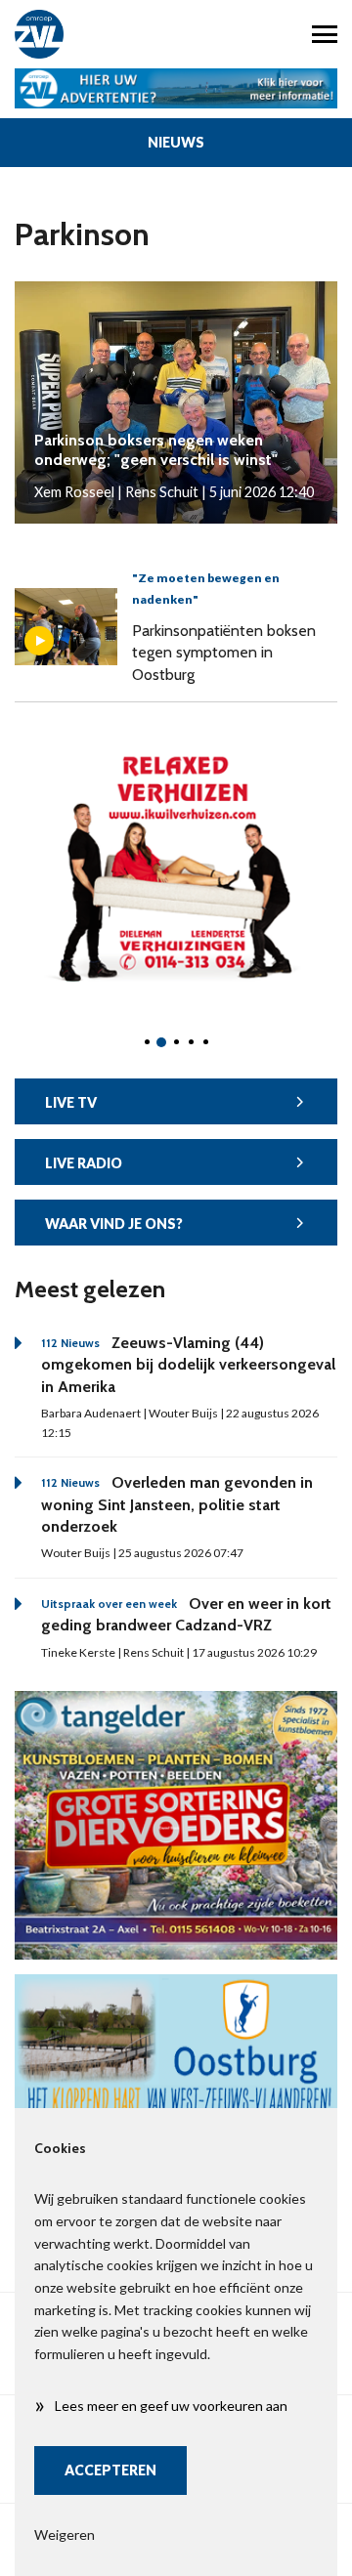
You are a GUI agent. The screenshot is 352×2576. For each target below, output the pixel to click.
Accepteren (110, 2470)
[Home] (88, 34)
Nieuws (176, 142)
